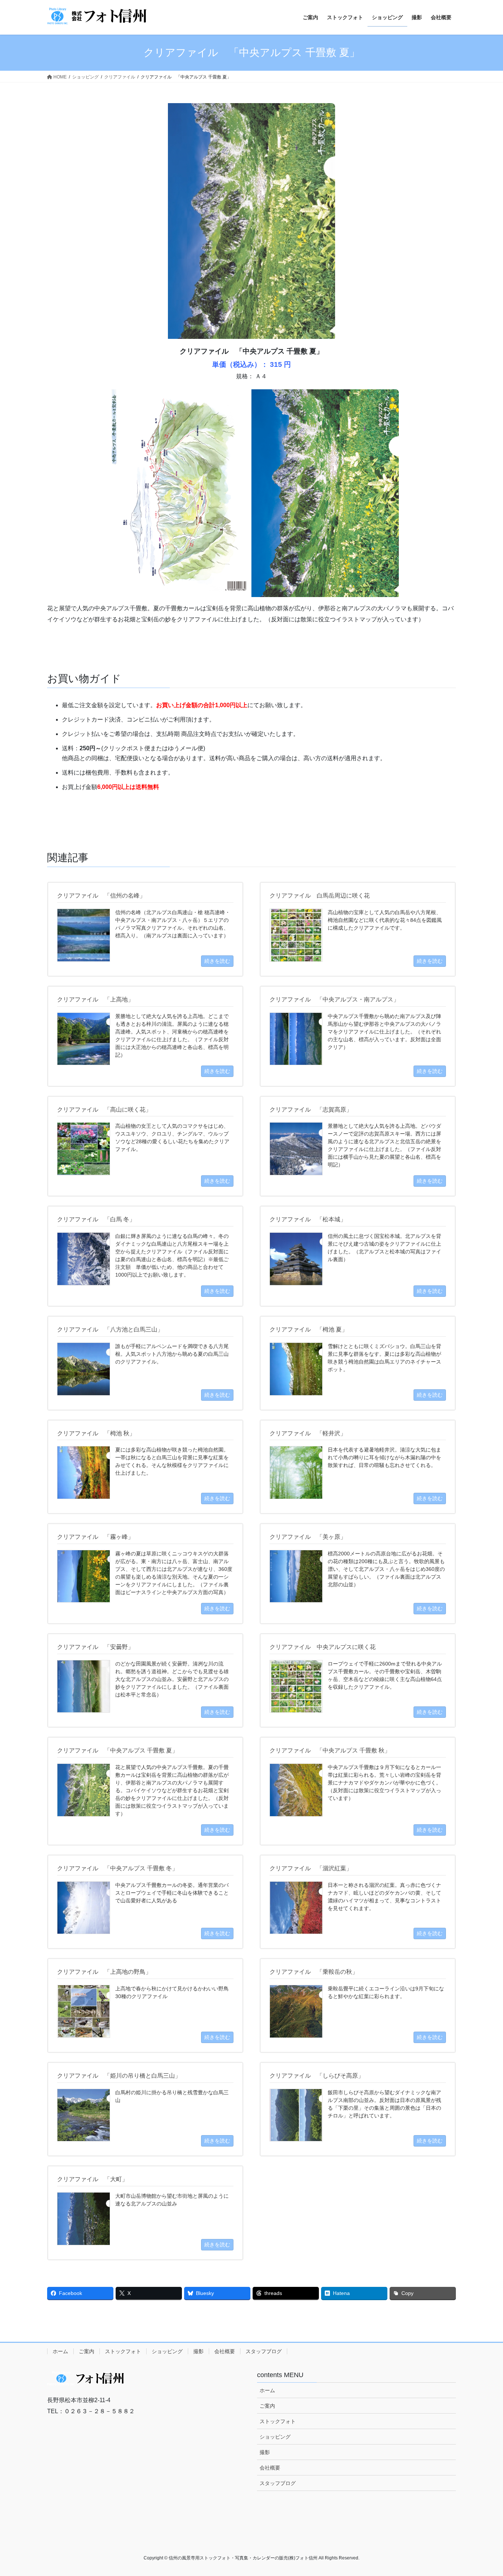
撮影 (198, 2351)
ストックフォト (123, 2351)
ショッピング (167, 2351)
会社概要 (225, 2351)
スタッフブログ (264, 2351)
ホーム (60, 2351)
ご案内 (87, 2351)
